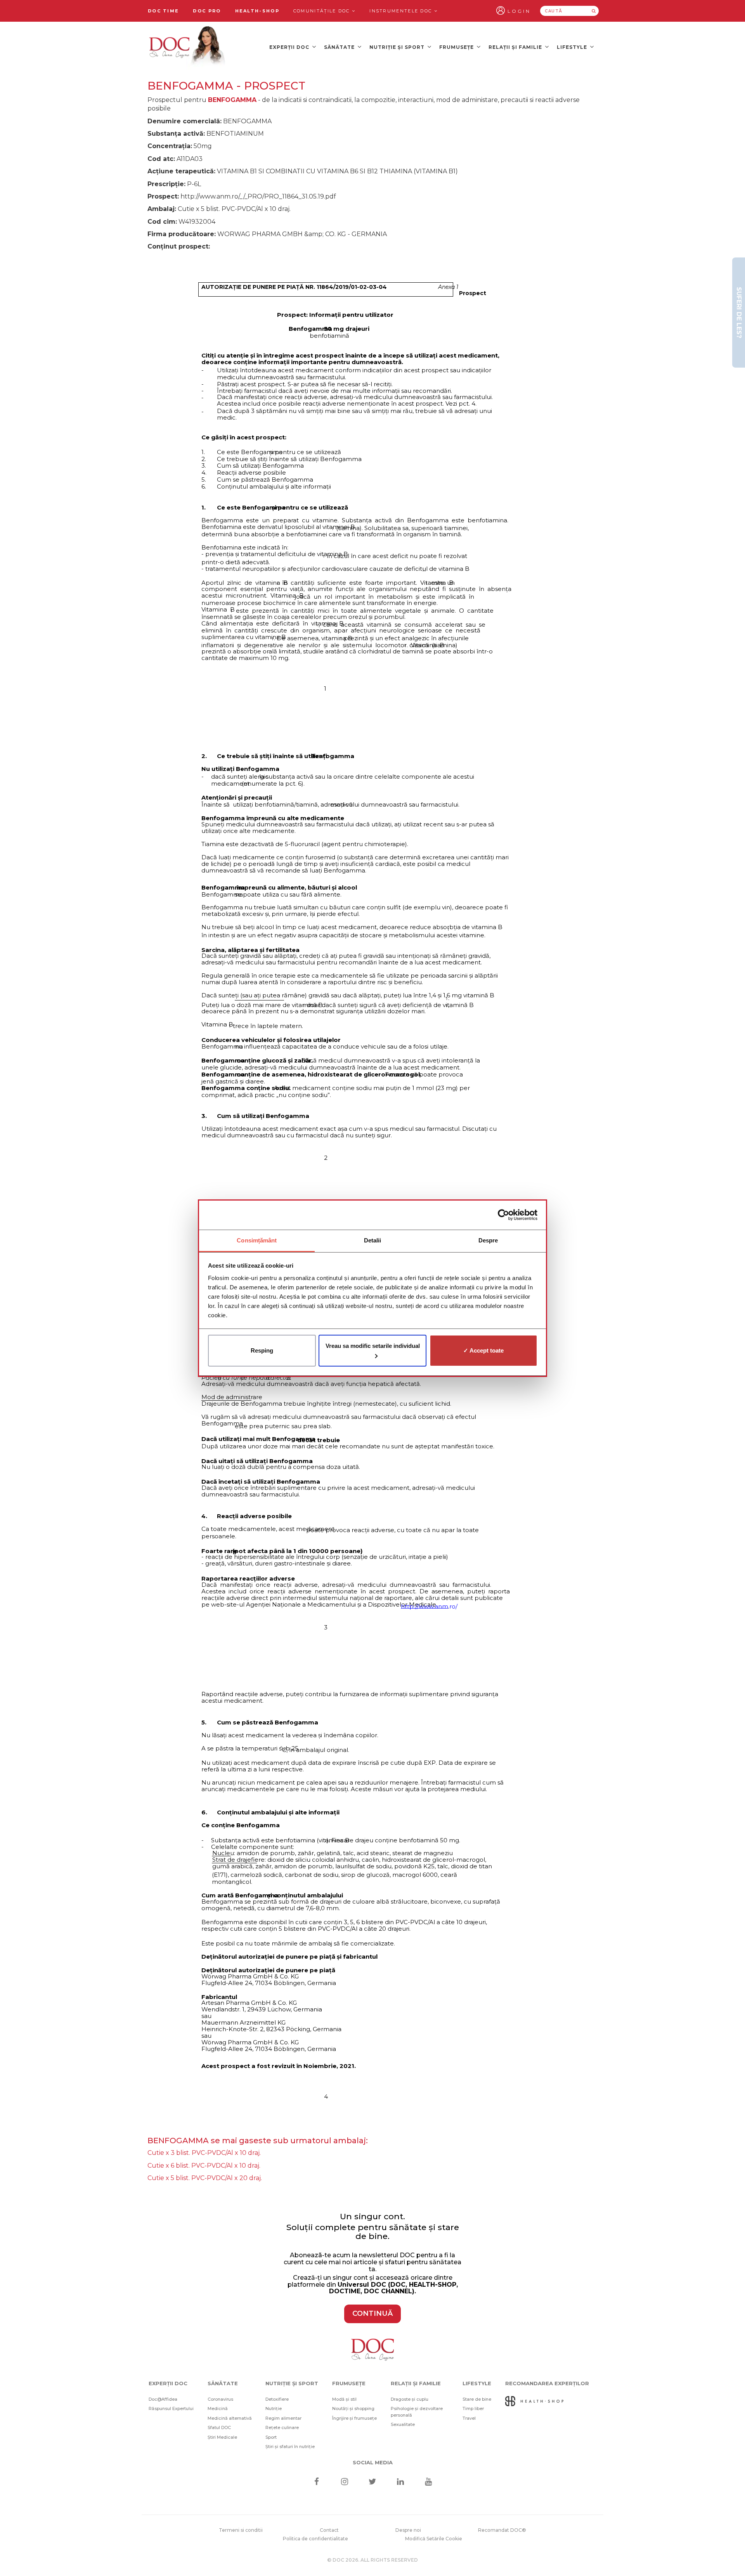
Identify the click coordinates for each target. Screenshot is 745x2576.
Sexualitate (403, 2424)
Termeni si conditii (241, 2530)
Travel (469, 2418)
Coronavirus (220, 2399)
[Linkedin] (401, 2482)
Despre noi (408, 2530)
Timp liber (473, 2408)
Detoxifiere (277, 2399)
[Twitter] (373, 2482)
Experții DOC (290, 47)
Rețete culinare (282, 2427)
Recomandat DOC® (502, 2530)
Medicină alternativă (230, 2418)
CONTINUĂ (372, 2313)
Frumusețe (457, 47)
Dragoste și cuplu (410, 2399)
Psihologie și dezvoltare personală (417, 2412)
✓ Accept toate (483, 1350)
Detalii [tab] (373, 1240)
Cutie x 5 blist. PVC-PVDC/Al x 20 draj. (205, 2178)
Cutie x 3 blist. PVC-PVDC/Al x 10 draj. (204, 2153)
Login (519, 11)
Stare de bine (477, 2399)
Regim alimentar (283, 2418)
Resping (262, 1350)
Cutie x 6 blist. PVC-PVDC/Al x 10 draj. (204, 2166)
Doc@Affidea (163, 2399)
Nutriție (274, 2408)
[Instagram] (344, 2482)
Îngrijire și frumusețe (354, 2418)
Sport (271, 2437)
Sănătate (340, 47)
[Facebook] (316, 2482)
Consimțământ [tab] (257, 1240)
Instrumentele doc (402, 11)
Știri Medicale (222, 2437)
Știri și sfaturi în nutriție (290, 2446)
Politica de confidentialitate (315, 2539)
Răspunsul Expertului (171, 2408)
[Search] (594, 11)
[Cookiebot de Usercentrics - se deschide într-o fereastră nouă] (503, 1215)
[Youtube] (429, 2482)
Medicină (218, 2408)
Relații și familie (516, 47)
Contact (329, 2530)
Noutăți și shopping (353, 2408)
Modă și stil (344, 2399)
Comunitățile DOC (323, 11)
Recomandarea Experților (547, 2383)
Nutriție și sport (398, 47)
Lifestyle (573, 47)
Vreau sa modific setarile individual (373, 1346)
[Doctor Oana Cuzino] (187, 47)
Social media (373, 2462)
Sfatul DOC (219, 2427)
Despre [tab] (488, 1240)
